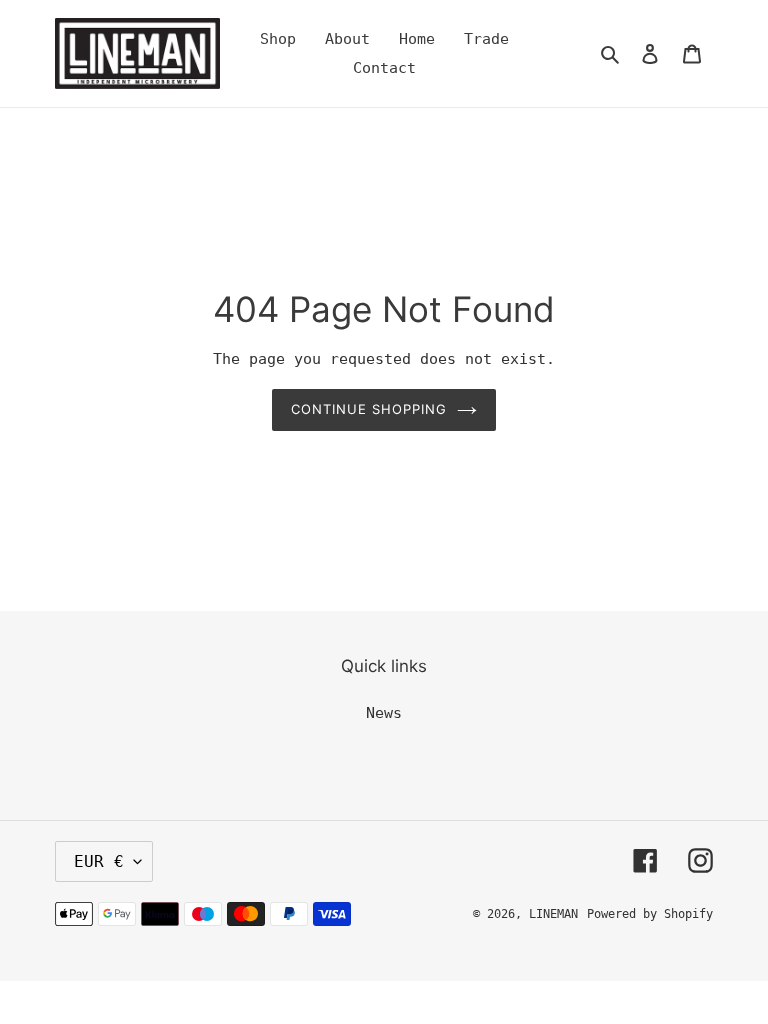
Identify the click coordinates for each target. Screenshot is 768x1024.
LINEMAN (553, 914)
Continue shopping (369, 409)
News (384, 713)
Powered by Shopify (650, 914)
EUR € (99, 861)
